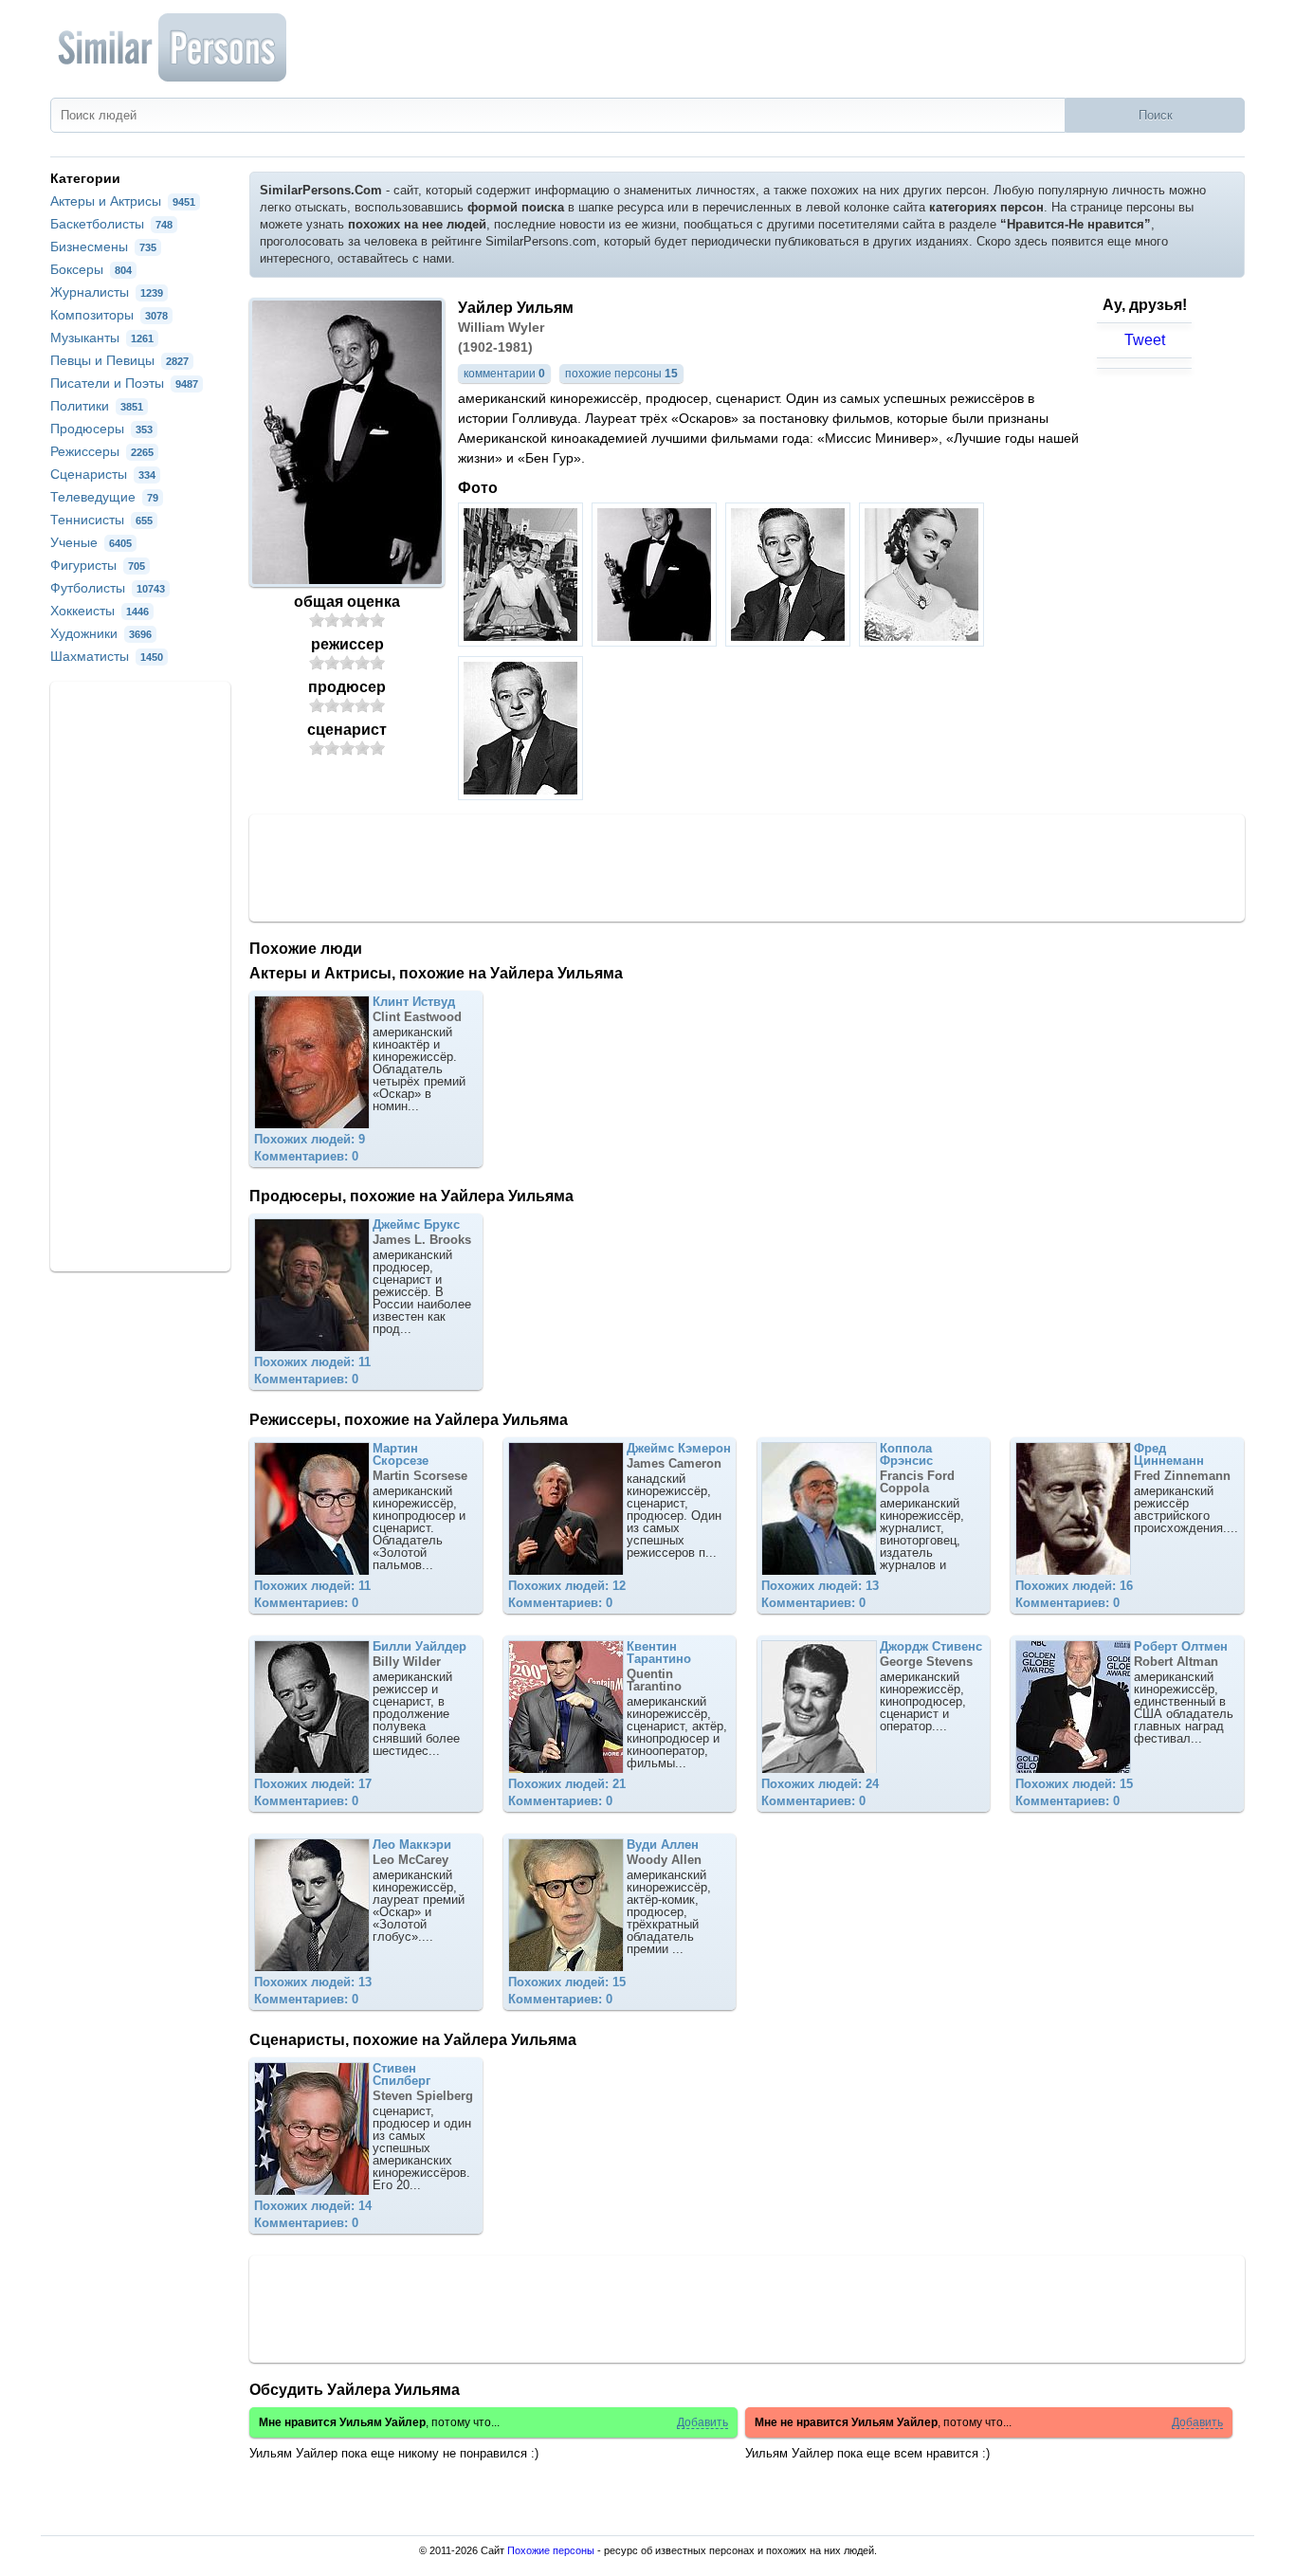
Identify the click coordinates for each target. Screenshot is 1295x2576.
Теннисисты (101, 520)
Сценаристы (103, 474)
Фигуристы (98, 565)
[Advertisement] (747, 867)
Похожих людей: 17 (313, 1784)
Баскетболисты (111, 224)
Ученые (91, 542)
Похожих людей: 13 (820, 1586)
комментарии (504, 374)
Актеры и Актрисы (123, 201)
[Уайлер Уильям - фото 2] (657, 641)
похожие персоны (621, 374)
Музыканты (102, 338)
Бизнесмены (103, 247)
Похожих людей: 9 (310, 1139)
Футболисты (108, 588)
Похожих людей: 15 (1074, 1784)
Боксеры (91, 269)
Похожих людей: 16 (1074, 1586)
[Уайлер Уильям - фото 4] (924, 641)
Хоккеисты (100, 611)
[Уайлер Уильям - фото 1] (523, 641)
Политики (97, 406)
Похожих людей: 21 (567, 1784)
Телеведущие (104, 497)
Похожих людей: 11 (312, 1362)
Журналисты (107, 292)
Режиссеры (102, 451)
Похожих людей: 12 (567, 1586)
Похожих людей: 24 (820, 1784)
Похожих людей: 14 (313, 2206)
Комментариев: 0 (306, 1156)
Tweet (1145, 340)
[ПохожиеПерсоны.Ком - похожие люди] (173, 47)
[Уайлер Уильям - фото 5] (523, 795)
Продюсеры (101, 429)
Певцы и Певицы (119, 360)
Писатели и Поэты (124, 383)
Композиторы (109, 315)
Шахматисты (107, 656)
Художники (101, 633)
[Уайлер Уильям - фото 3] (790, 641)
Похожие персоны (551, 2550)
